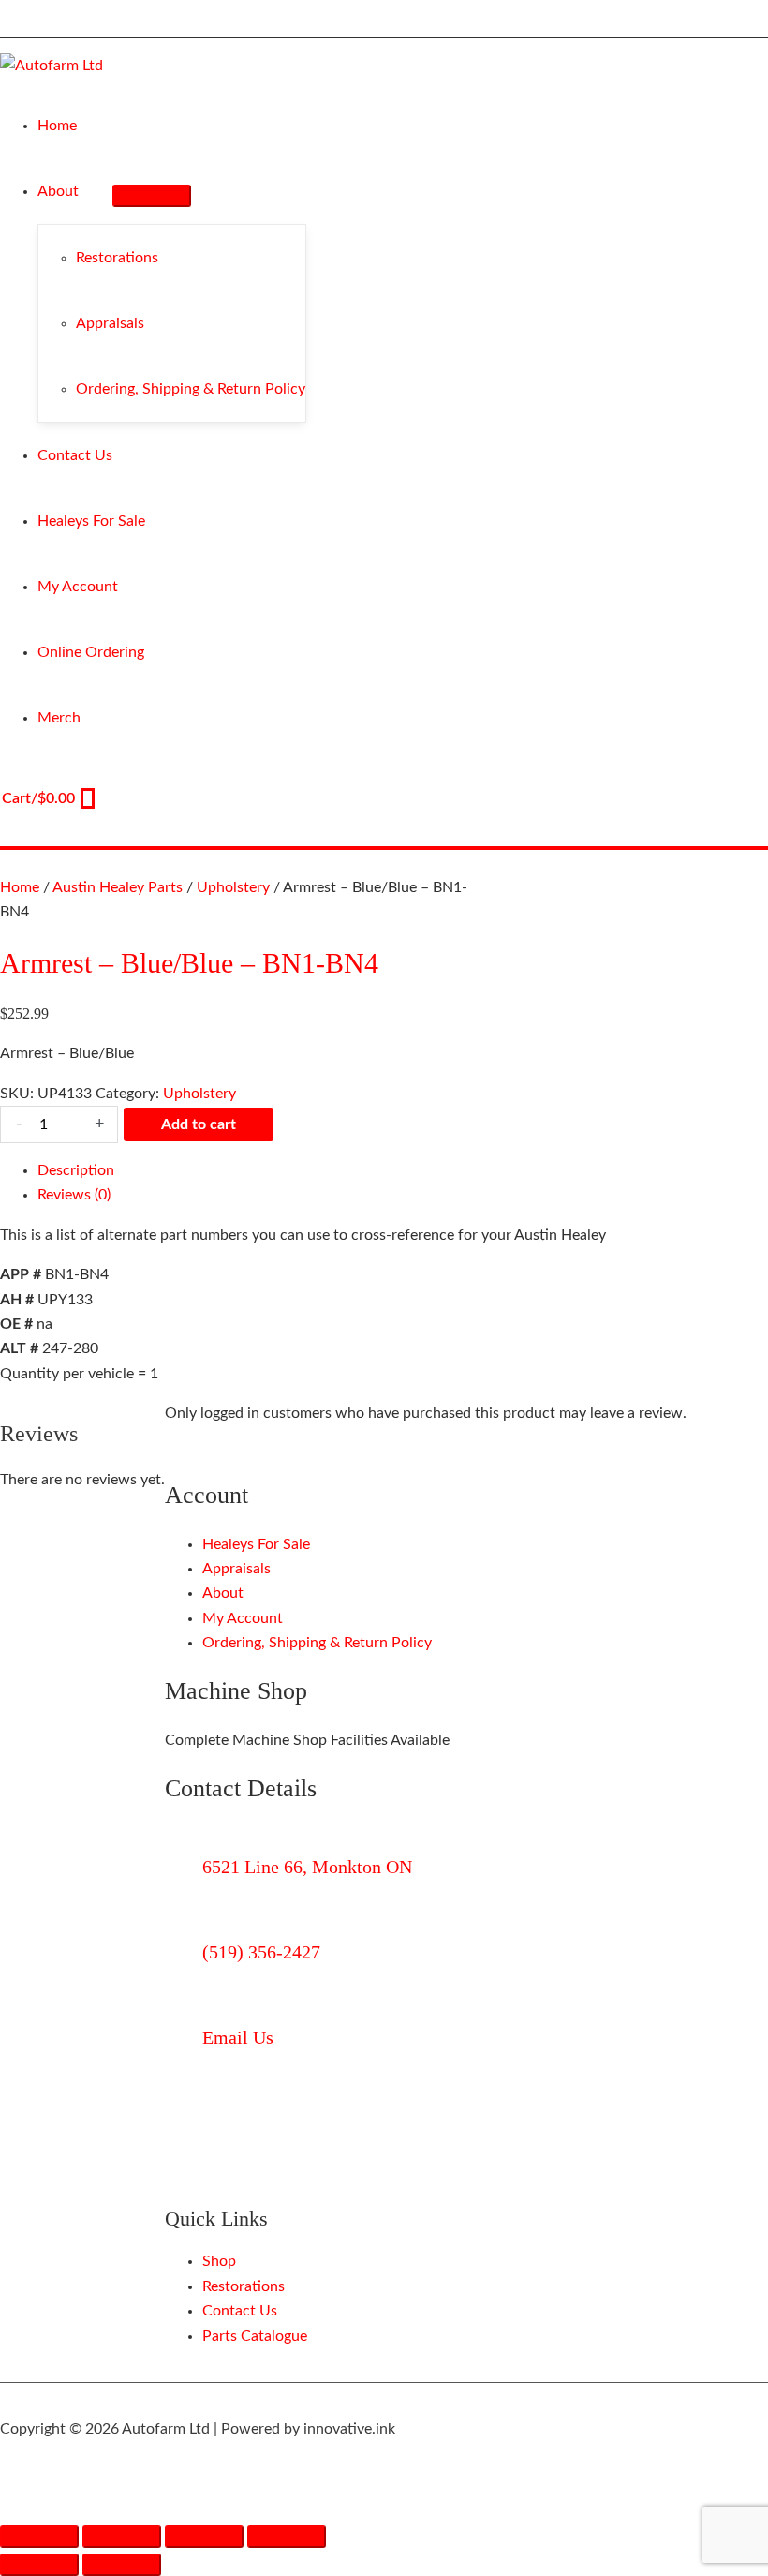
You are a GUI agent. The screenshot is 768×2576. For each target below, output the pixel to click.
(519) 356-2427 (261, 1952)
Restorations (244, 2286)
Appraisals (236, 1569)
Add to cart (199, 1124)
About (223, 1593)
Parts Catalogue (255, 2336)
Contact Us (240, 2311)
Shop (219, 2261)
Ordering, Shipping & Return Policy (317, 1643)
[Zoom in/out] (39, 2537)
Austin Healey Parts (118, 887)
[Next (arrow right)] (122, 2565)
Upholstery (233, 887)
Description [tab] (76, 1170)
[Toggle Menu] (152, 196)
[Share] (204, 2537)
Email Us (238, 2037)
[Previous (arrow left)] (39, 2565)
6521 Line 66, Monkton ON (307, 1867)
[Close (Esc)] (287, 2537)
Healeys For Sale (256, 1544)
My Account (243, 1618)
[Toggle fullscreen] (122, 2537)
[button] (87, 191)
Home (20, 887)
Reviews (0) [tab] (74, 1195)
